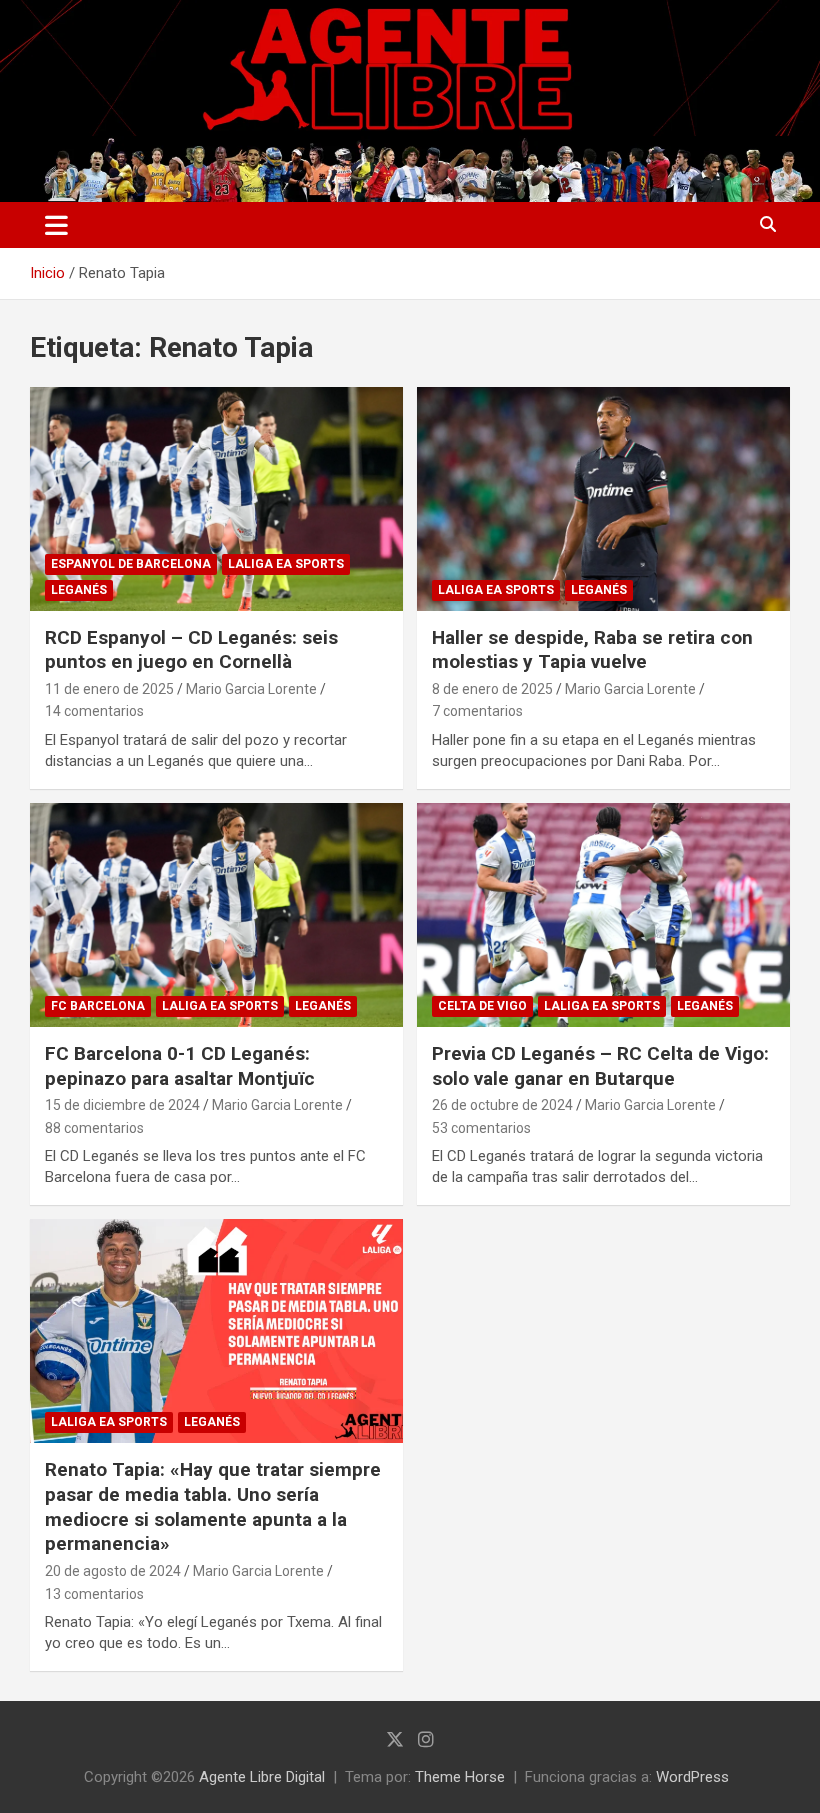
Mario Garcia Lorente (251, 689)
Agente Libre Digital (262, 1777)
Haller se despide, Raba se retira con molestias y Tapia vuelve (592, 650)
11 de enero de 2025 (109, 689)
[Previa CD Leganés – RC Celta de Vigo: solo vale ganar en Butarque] (603, 914)
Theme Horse (460, 1777)
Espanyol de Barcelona (131, 564)
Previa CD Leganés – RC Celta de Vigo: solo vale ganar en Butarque (600, 1066)
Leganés (79, 590)
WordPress (692, 1777)
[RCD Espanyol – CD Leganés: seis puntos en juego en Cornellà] (216, 498)
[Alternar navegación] (56, 225)
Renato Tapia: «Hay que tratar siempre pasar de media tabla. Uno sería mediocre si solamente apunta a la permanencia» (213, 1506)
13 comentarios (94, 1594)
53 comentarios (481, 1128)
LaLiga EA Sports (286, 564)
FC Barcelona (98, 1006)
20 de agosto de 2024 (113, 1571)
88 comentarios (94, 1128)
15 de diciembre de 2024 (122, 1105)
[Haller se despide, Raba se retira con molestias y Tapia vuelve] (603, 498)
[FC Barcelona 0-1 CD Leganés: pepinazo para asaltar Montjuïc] (216, 914)
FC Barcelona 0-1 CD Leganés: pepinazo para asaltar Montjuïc (180, 1066)
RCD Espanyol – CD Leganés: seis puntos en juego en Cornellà (191, 650)
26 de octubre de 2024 (502, 1105)
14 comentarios (94, 711)
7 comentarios (477, 711)
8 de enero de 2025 (492, 689)
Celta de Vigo (482, 1006)
